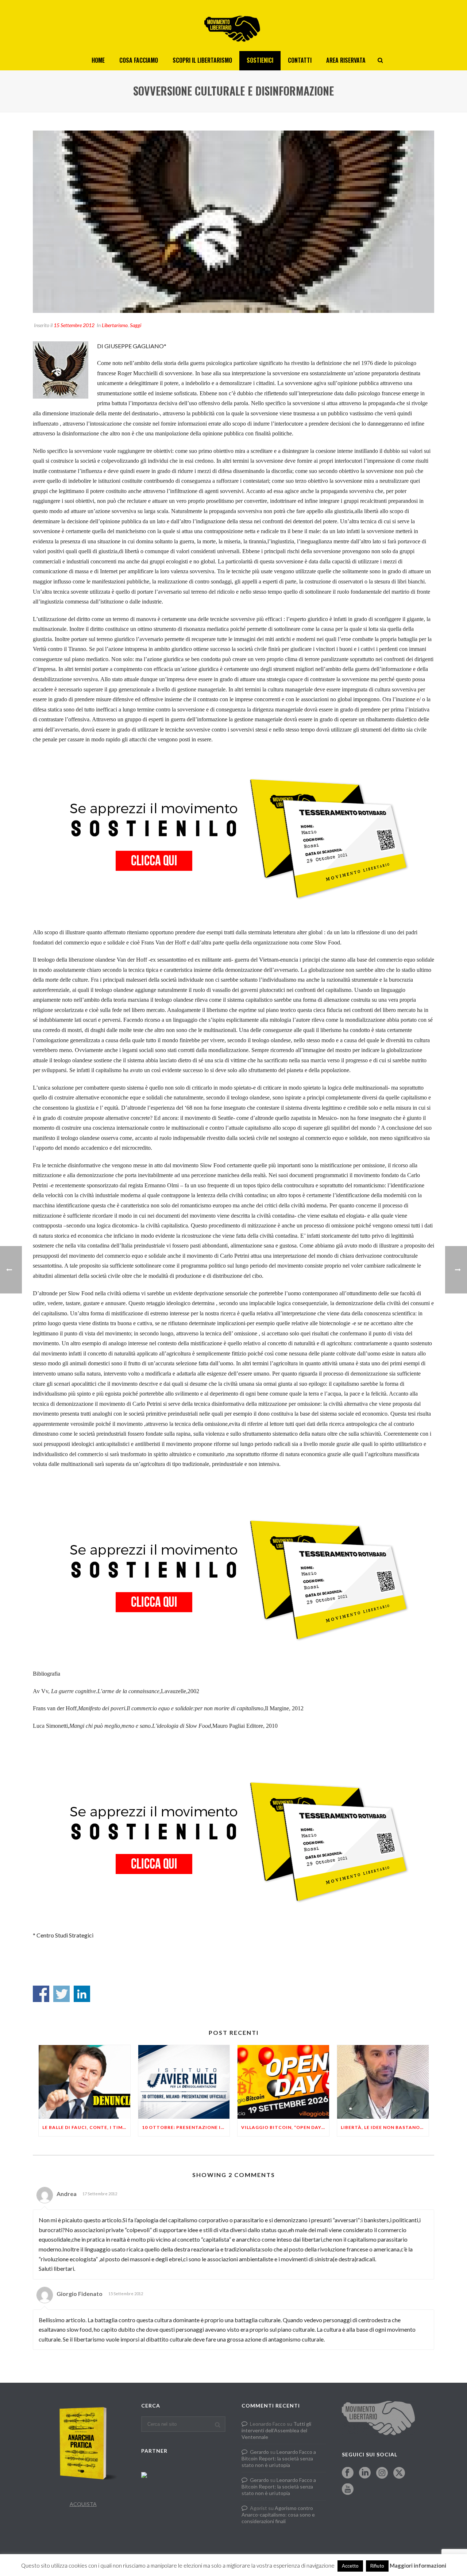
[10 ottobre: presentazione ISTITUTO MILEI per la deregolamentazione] (184, 2082)
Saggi (136, 325)
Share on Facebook (41, 1994)
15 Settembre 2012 (74, 325)
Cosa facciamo (139, 60)
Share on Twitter (61, 1994)
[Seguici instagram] (382, 2473)
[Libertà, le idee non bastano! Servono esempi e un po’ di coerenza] (383, 2082)
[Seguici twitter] (399, 2473)
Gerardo (259, 2452)
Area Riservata (346, 60)
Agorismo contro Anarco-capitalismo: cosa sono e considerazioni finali (278, 2515)
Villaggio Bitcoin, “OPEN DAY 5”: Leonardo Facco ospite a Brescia (285, 2127)
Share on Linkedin (82, 1994)
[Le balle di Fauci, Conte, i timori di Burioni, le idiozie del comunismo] (84, 2082)
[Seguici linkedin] (365, 2473)
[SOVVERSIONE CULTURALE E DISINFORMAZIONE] (233, 222)
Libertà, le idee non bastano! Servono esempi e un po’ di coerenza (385, 2127)
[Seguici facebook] (348, 2473)
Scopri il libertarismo (202, 60)
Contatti (300, 60)
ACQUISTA (83, 2504)
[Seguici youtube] (348, 2490)
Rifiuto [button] (377, 2566)
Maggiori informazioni (418, 2565)
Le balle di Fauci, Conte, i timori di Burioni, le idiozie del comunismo (86, 2127)
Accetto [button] (350, 2566)
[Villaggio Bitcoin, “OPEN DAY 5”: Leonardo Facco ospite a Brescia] (283, 2082)
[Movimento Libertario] (233, 26)
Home (98, 60)
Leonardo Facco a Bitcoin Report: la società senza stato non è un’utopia (279, 2458)
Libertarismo (115, 325)
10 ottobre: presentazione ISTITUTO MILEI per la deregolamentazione (186, 2127)
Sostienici (260, 60)
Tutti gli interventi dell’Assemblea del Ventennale (276, 2430)
